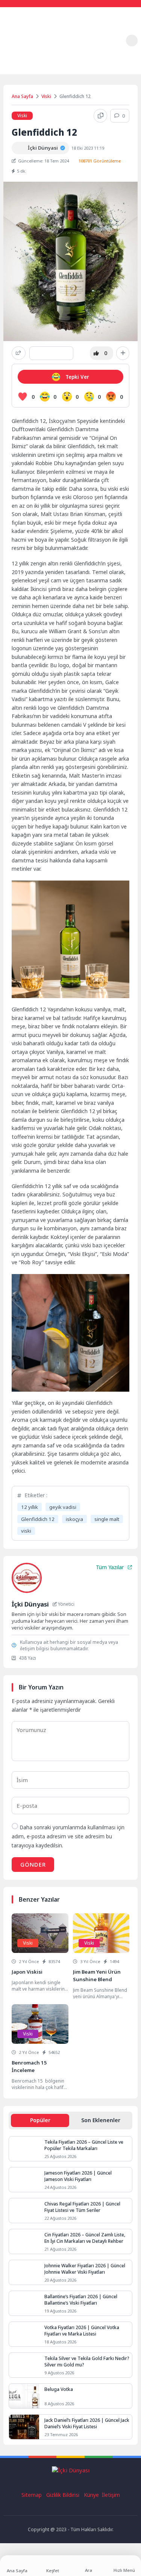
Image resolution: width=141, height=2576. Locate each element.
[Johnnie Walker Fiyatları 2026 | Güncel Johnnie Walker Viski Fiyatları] (24, 2272)
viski (26, 1531)
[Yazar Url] (18, 148)
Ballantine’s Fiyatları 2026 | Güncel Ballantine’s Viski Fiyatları (81, 2300)
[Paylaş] (19, 353)
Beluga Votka (59, 2389)
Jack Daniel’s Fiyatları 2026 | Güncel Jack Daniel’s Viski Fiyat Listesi (87, 2423)
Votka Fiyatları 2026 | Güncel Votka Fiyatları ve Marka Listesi (82, 2331)
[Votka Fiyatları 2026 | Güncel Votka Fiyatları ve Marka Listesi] (24, 2334)
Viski (46, 96)
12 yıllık (30, 1507)
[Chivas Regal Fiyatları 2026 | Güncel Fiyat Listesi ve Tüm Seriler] (24, 2211)
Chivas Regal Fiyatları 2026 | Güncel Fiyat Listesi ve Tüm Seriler (82, 2207)
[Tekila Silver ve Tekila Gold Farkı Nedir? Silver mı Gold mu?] (24, 2365)
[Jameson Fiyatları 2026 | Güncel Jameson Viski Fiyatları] (24, 2180)
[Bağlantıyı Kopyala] (100, 116)
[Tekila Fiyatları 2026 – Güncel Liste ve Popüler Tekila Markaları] (24, 2149)
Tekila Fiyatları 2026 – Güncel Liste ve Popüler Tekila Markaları (84, 2145)
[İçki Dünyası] (26, 41)
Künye (92, 2495)
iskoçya (74, 1519)
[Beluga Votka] (24, 2396)
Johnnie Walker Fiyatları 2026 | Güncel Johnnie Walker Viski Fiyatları (85, 2269)
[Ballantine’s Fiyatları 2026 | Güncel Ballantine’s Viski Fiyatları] (24, 2303)
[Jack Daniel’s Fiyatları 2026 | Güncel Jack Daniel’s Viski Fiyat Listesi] (24, 2427)
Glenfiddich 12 (38, 1519)
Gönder (33, 1864)
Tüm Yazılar (110, 1567)
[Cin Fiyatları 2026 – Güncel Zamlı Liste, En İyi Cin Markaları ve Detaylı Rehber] (24, 2241)
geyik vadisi (63, 1507)
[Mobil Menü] (115, 40)
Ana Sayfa (22, 96)
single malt (107, 1519)
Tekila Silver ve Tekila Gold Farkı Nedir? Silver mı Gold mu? (87, 2362)
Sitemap (32, 2495)
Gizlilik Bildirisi (63, 2495)
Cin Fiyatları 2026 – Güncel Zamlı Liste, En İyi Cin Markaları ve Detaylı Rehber (85, 2238)
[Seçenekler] (123, 353)
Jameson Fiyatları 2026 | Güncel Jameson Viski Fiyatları (78, 2176)
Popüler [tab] (40, 2120)
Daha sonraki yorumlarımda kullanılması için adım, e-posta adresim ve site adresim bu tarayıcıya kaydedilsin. (68, 1836)
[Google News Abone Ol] (51, 353)
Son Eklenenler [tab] (101, 2120)
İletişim (111, 2495)
